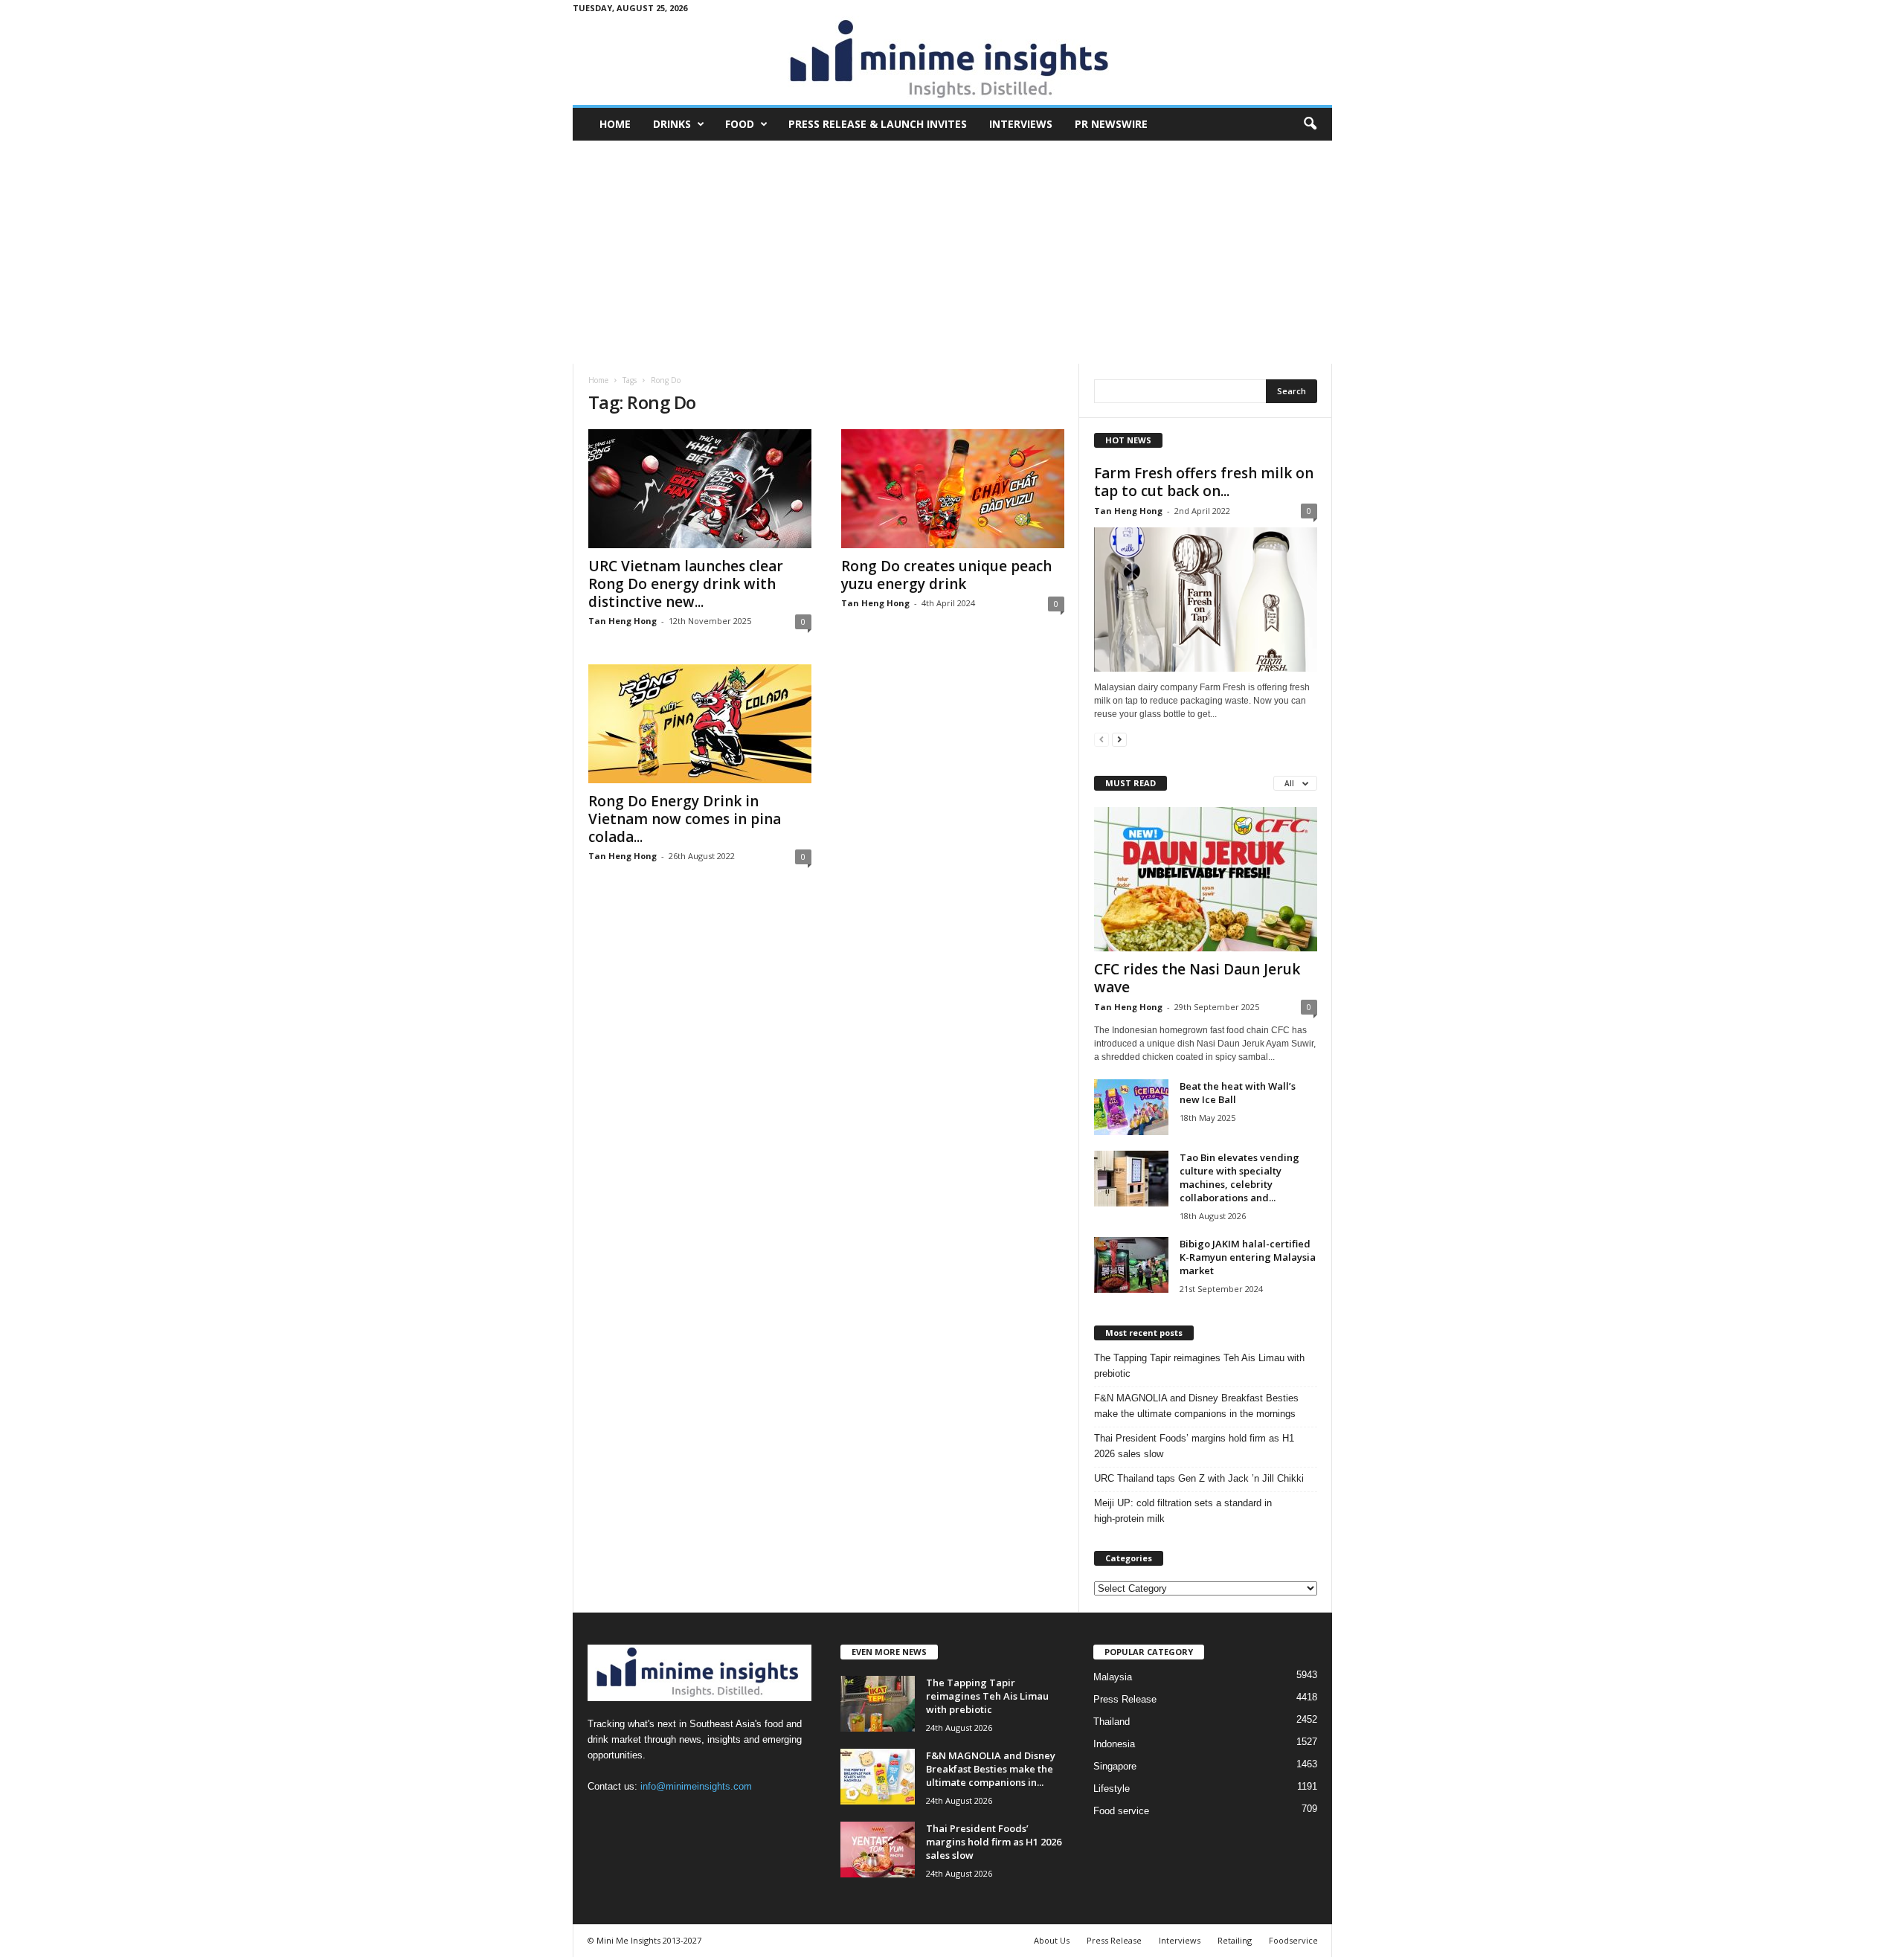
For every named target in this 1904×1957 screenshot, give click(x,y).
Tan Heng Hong (623, 621)
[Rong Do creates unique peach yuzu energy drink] (953, 489)
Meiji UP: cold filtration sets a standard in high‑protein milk (1183, 1511)
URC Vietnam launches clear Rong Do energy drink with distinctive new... (686, 584)
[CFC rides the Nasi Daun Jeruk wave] (1206, 879)
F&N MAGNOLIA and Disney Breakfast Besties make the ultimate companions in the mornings (1196, 1406)
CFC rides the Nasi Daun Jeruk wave (1197, 978)
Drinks (672, 124)
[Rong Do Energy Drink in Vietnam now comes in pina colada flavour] (700, 724)
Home (615, 124)
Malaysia (1113, 1677)
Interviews (1021, 124)
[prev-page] (1101, 739)
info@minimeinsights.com (696, 1786)
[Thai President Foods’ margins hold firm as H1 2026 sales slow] (878, 1850)
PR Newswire (1111, 124)
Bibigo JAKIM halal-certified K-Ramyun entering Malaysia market (1248, 1257)
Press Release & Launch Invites (878, 124)
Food (740, 124)
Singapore (1115, 1766)
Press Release (1125, 1699)
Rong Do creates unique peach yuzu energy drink (946, 575)
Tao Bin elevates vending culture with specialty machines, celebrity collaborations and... (1239, 1177)
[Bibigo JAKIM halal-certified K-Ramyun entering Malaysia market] (1131, 1265)
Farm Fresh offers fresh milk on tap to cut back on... (1204, 482)
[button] (1310, 124)
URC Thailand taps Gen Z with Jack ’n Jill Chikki (1199, 1478)
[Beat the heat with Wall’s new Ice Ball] (1131, 1107)
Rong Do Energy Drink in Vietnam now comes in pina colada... (685, 819)
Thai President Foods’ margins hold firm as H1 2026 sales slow (1194, 1446)
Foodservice (1293, 1940)
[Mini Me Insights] (952, 60)
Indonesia (1114, 1744)
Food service (1121, 1811)
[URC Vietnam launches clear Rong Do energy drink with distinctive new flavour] (700, 489)
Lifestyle (1112, 1789)
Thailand (1112, 1722)
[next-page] (1119, 739)
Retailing (1235, 1940)
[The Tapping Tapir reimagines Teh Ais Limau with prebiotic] (878, 1704)
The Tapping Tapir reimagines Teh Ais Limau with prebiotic (1199, 1366)
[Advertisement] (952, 252)
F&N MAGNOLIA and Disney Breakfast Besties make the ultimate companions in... (991, 1769)
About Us (1052, 1940)
